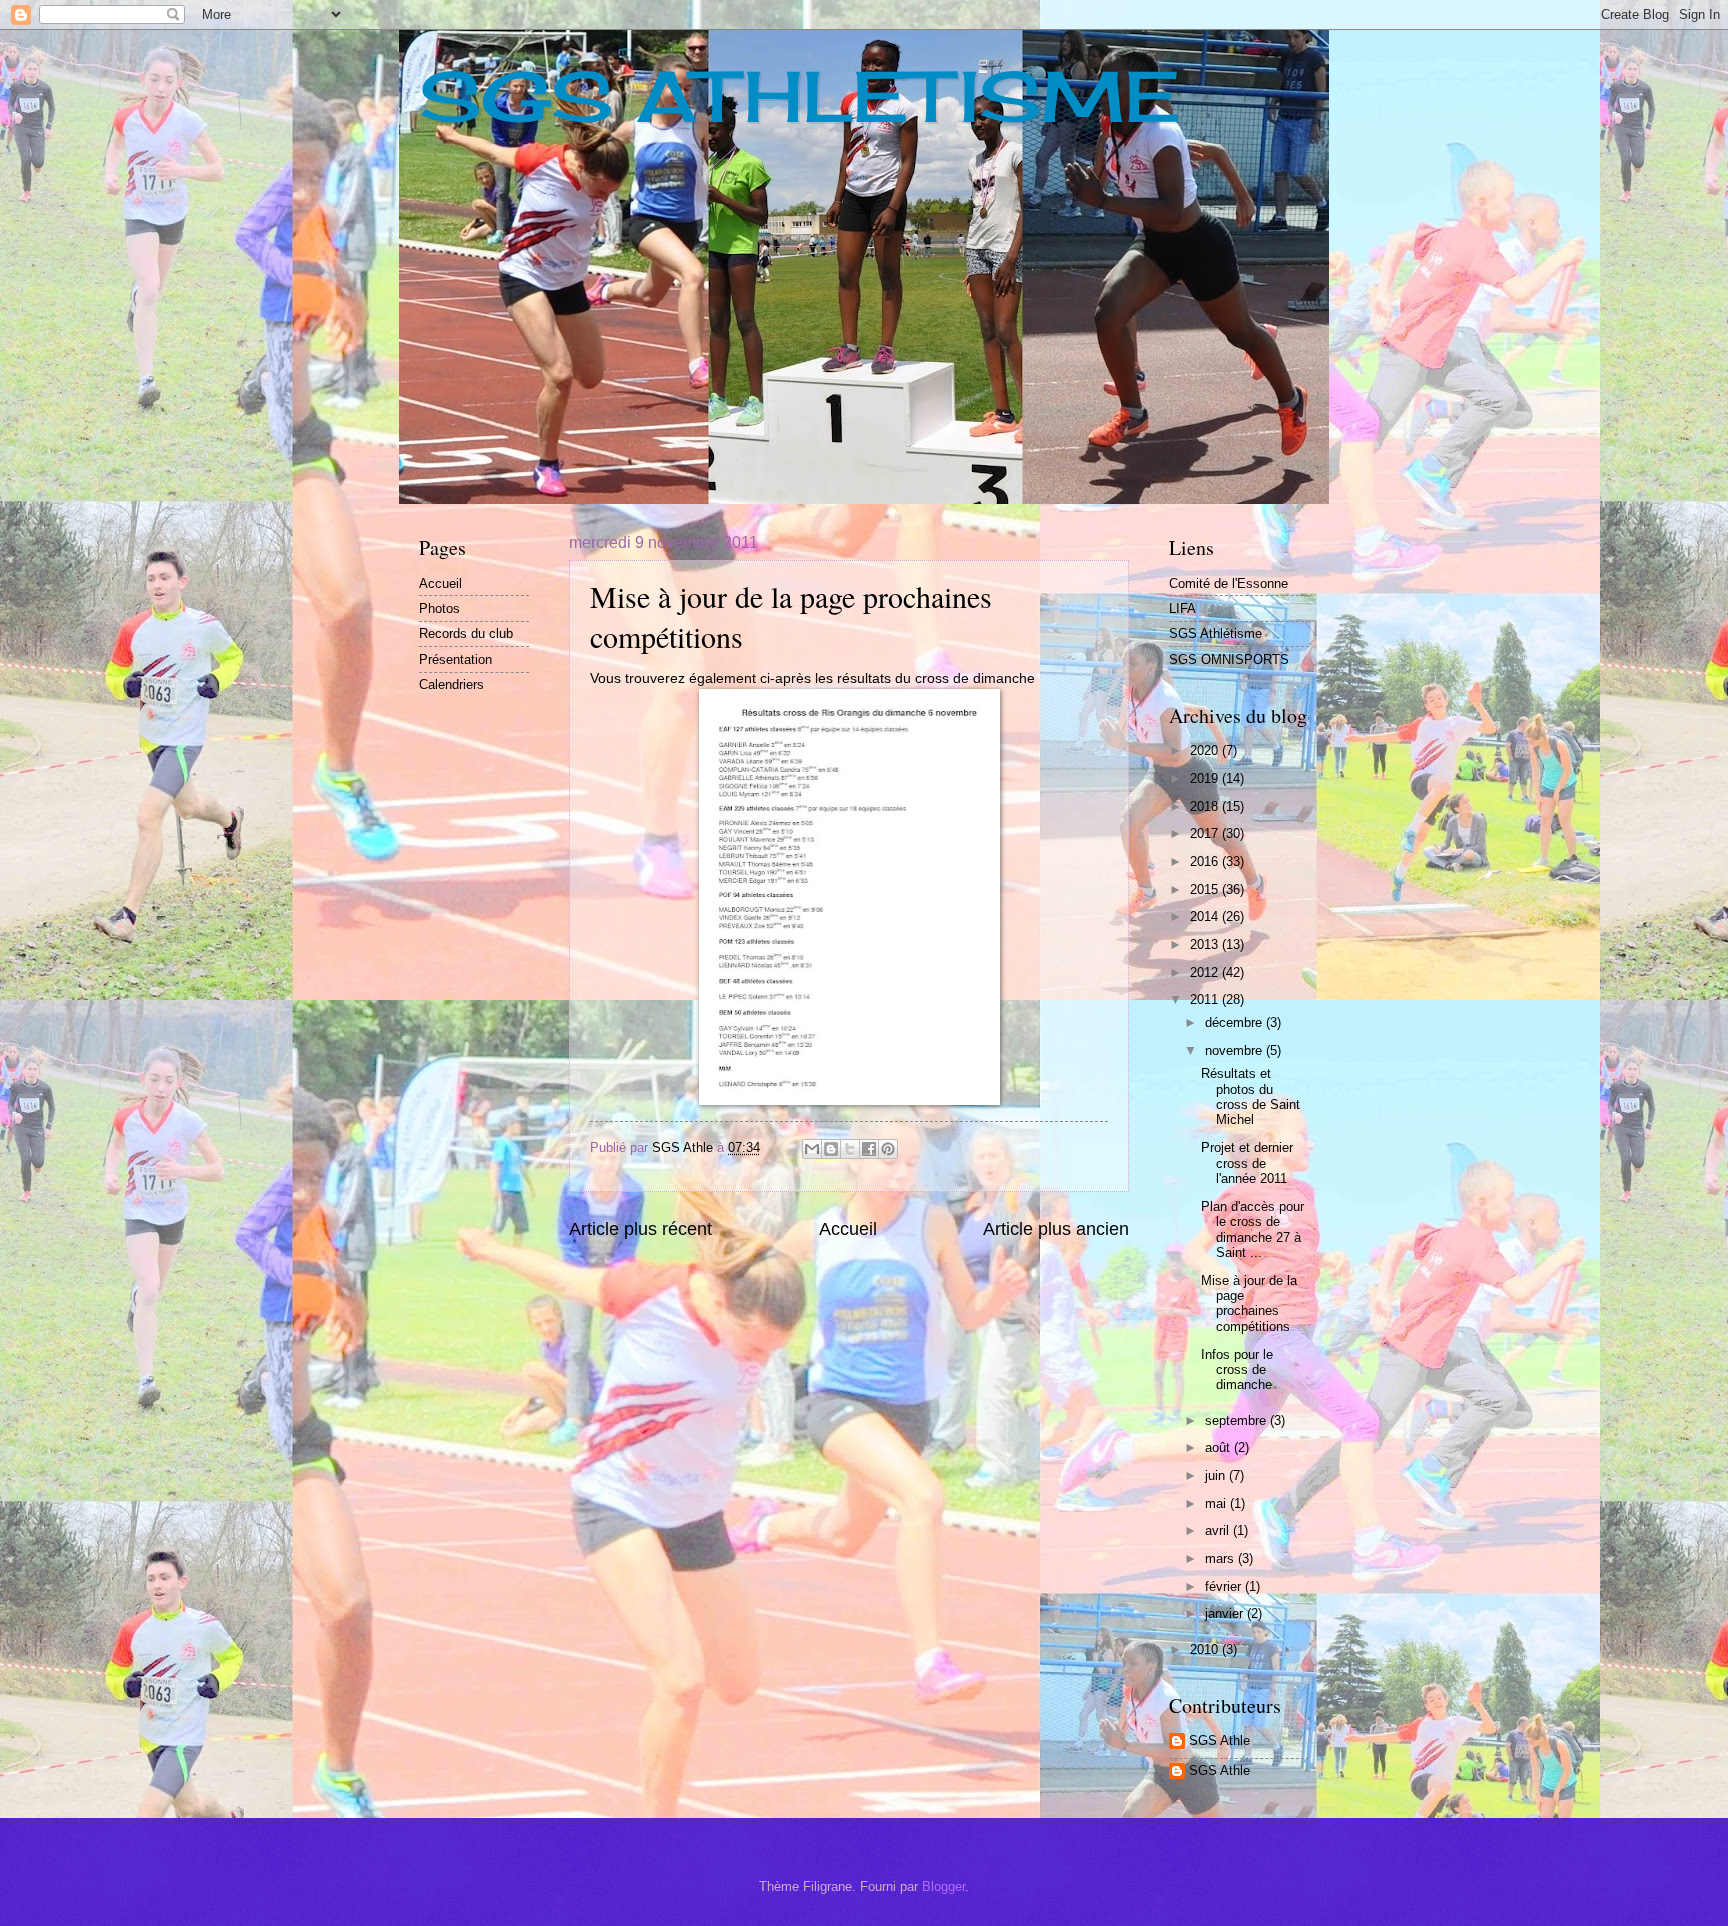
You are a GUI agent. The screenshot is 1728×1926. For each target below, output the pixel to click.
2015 (1206, 889)
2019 (1206, 778)
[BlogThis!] (831, 1149)
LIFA (1182, 608)
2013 (1206, 944)
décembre (1235, 1022)
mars (1221, 1558)
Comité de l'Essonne (1228, 583)
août (1219, 1447)
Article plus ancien (1056, 1229)
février (1225, 1586)
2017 (1206, 833)
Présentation (455, 659)
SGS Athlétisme (1215, 633)
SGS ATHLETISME (799, 96)
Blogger (943, 1886)
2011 (1206, 999)
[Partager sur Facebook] (869, 1149)
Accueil (848, 1229)
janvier (1226, 1613)
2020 (1206, 750)
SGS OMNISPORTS (1229, 659)
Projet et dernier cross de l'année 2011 (1247, 1163)
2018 (1206, 806)
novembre (1235, 1050)
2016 (1206, 861)
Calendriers (451, 684)
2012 (1206, 972)
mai (1217, 1503)
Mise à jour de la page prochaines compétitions (1249, 1303)
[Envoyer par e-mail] (812, 1149)
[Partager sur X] (850, 1149)
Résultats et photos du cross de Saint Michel (1250, 1096)
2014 (1206, 916)
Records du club (466, 633)
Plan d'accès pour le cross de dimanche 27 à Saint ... (1252, 1229)
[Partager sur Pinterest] (888, 1149)
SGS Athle (1219, 1740)
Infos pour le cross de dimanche (1237, 1370)
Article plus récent (640, 1229)
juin (1217, 1475)
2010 (1206, 1649)
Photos (439, 608)
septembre (1237, 1420)
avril (1219, 1530)
